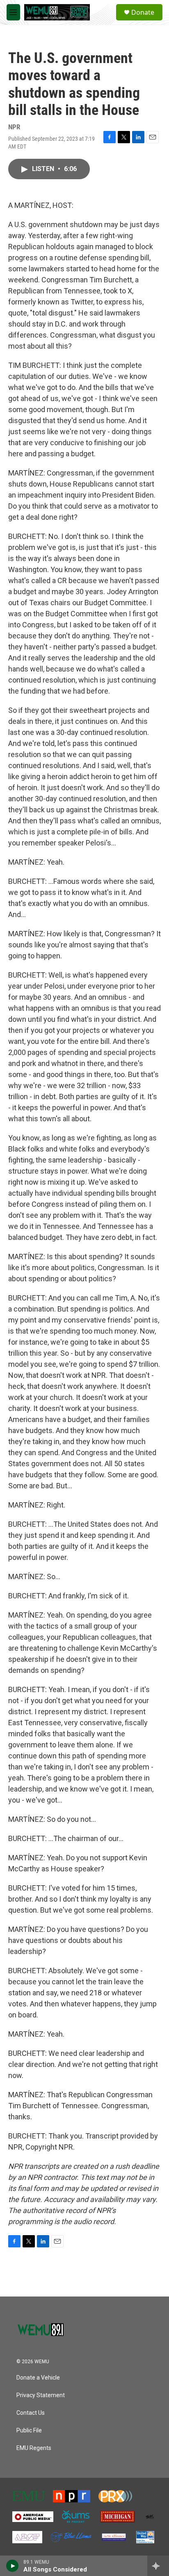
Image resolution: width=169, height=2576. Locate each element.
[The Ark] (150, 2517)
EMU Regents (34, 2448)
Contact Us (31, 2413)
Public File (29, 2431)
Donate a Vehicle (38, 2378)
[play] (13, 2566)
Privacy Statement (41, 2395)
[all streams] (158, 2566)
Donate (143, 12)
